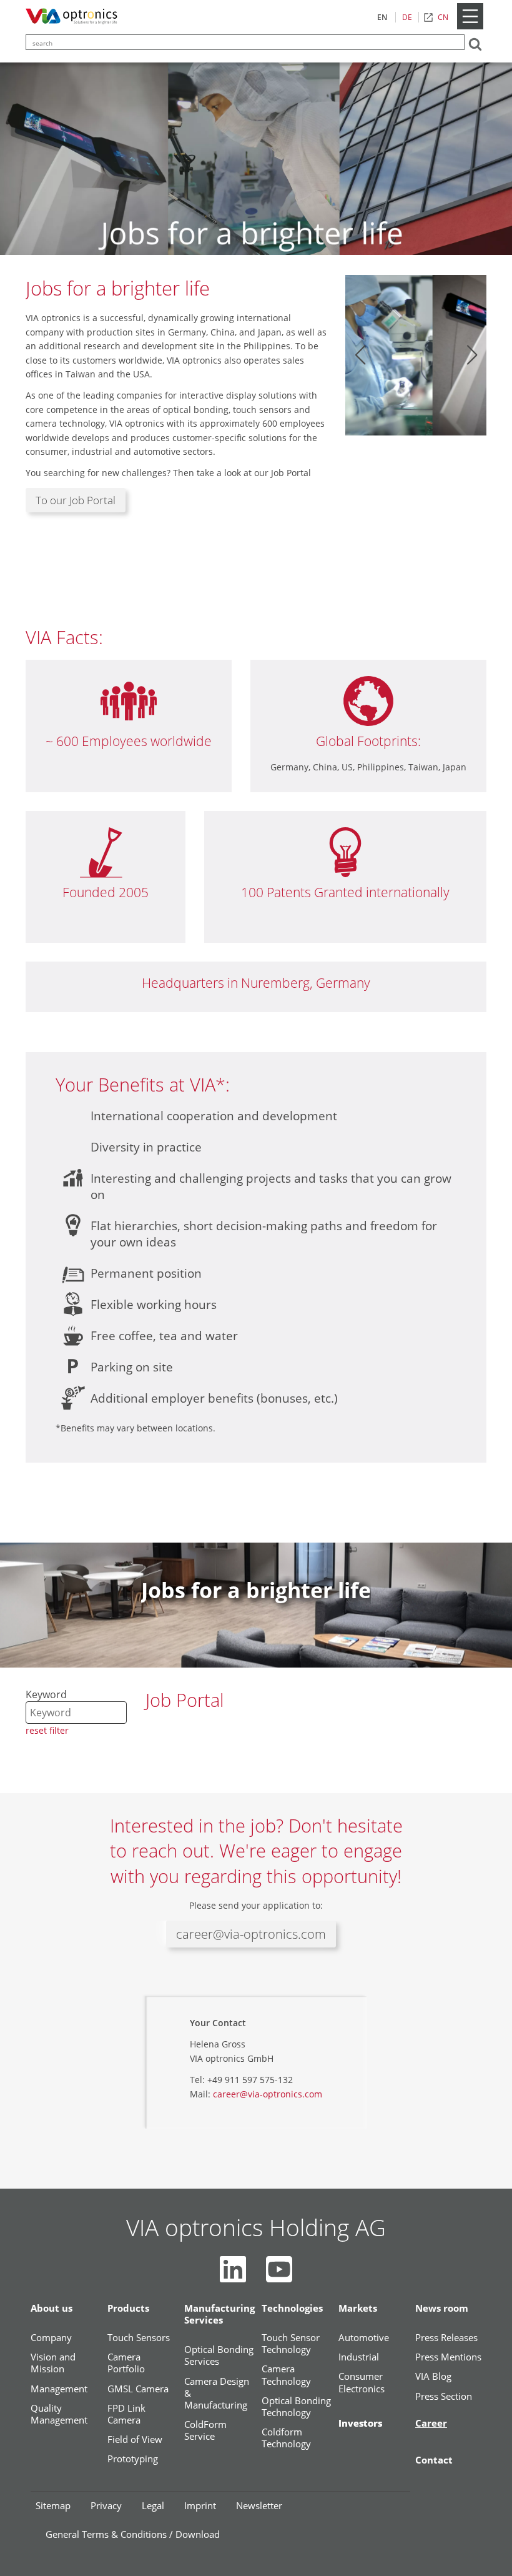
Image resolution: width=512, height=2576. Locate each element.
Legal (153, 2505)
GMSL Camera (138, 2389)
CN (443, 17)
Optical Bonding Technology (296, 2407)
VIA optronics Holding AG (256, 2227)
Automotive (364, 2338)
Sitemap (53, 2505)
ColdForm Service (205, 2430)
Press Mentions (448, 2357)
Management (59, 2389)
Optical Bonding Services (219, 2355)
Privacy (106, 2505)
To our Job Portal (76, 500)
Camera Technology (286, 2375)
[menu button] (470, 27)
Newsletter (259, 2505)
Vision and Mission (53, 2363)
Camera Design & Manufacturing (217, 2393)
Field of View (135, 2439)
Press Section (444, 2396)
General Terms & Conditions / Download (133, 2534)
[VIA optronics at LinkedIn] (233, 2269)
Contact (434, 2460)
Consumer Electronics (362, 2382)
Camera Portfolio (126, 2363)
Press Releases (446, 2338)
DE (407, 17)
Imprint (200, 2505)
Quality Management (59, 2414)
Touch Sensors (139, 2338)
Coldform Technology (286, 2438)
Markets (358, 2308)
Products (128, 2308)
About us (52, 2308)
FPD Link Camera (126, 2414)
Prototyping (133, 2459)
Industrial (359, 2357)
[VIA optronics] (74, 17)
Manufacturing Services (219, 2314)
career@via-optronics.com (251, 1934)
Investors (360, 2423)
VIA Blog (433, 2376)
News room (442, 2308)
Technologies (292, 2308)
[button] (360, 355)
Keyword (46, 1694)
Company (51, 2338)
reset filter (47, 1730)
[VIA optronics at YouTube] (279, 2269)
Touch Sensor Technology (291, 2344)
